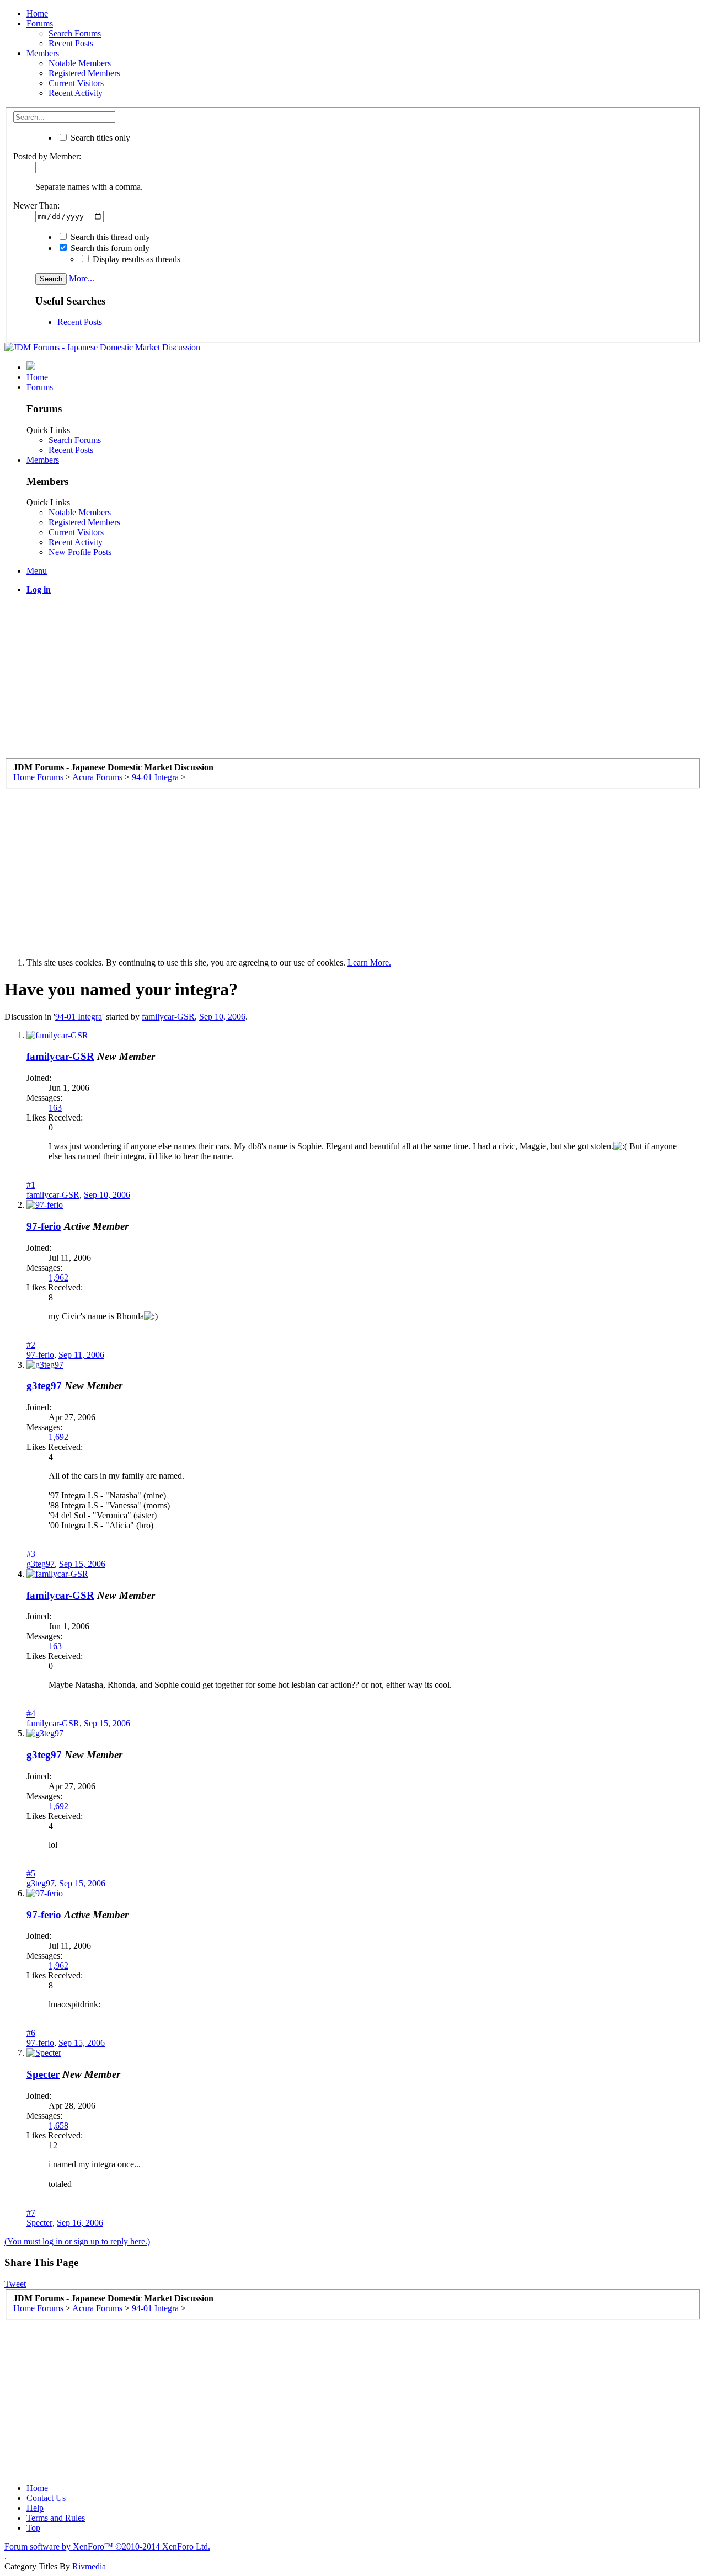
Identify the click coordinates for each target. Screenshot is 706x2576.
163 (55, 1108)
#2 (31, 1345)
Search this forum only (109, 248)
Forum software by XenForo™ (107, 2546)
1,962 (58, 1278)
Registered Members (84, 73)
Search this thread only (109, 237)
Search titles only (99, 138)
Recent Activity (76, 93)
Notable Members (80, 63)
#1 (31, 1185)
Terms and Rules (56, 2518)
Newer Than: (36, 206)
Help (35, 2508)
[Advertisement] (335, 681)
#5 (31, 1873)
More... (82, 278)
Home (37, 14)
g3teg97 (44, 1386)
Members (43, 53)
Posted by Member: (47, 156)
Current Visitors (76, 83)
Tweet (15, 2284)
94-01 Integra (79, 1017)
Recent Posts (71, 43)
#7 (31, 2213)
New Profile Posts (80, 552)
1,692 (58, 1437)
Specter (43, 2074)
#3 (31, 1554)
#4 (31, 1713)
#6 (31, 2033)
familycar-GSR (168, 1017)
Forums (40, 23)
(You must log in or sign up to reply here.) (77, 2241)
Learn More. (369, 962)
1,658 (58, 2126)
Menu (37, 571)
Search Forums (75, 33)
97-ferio (44, 1226)
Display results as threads (135, 259)
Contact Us (46, 2498)
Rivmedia (89, 2566)
